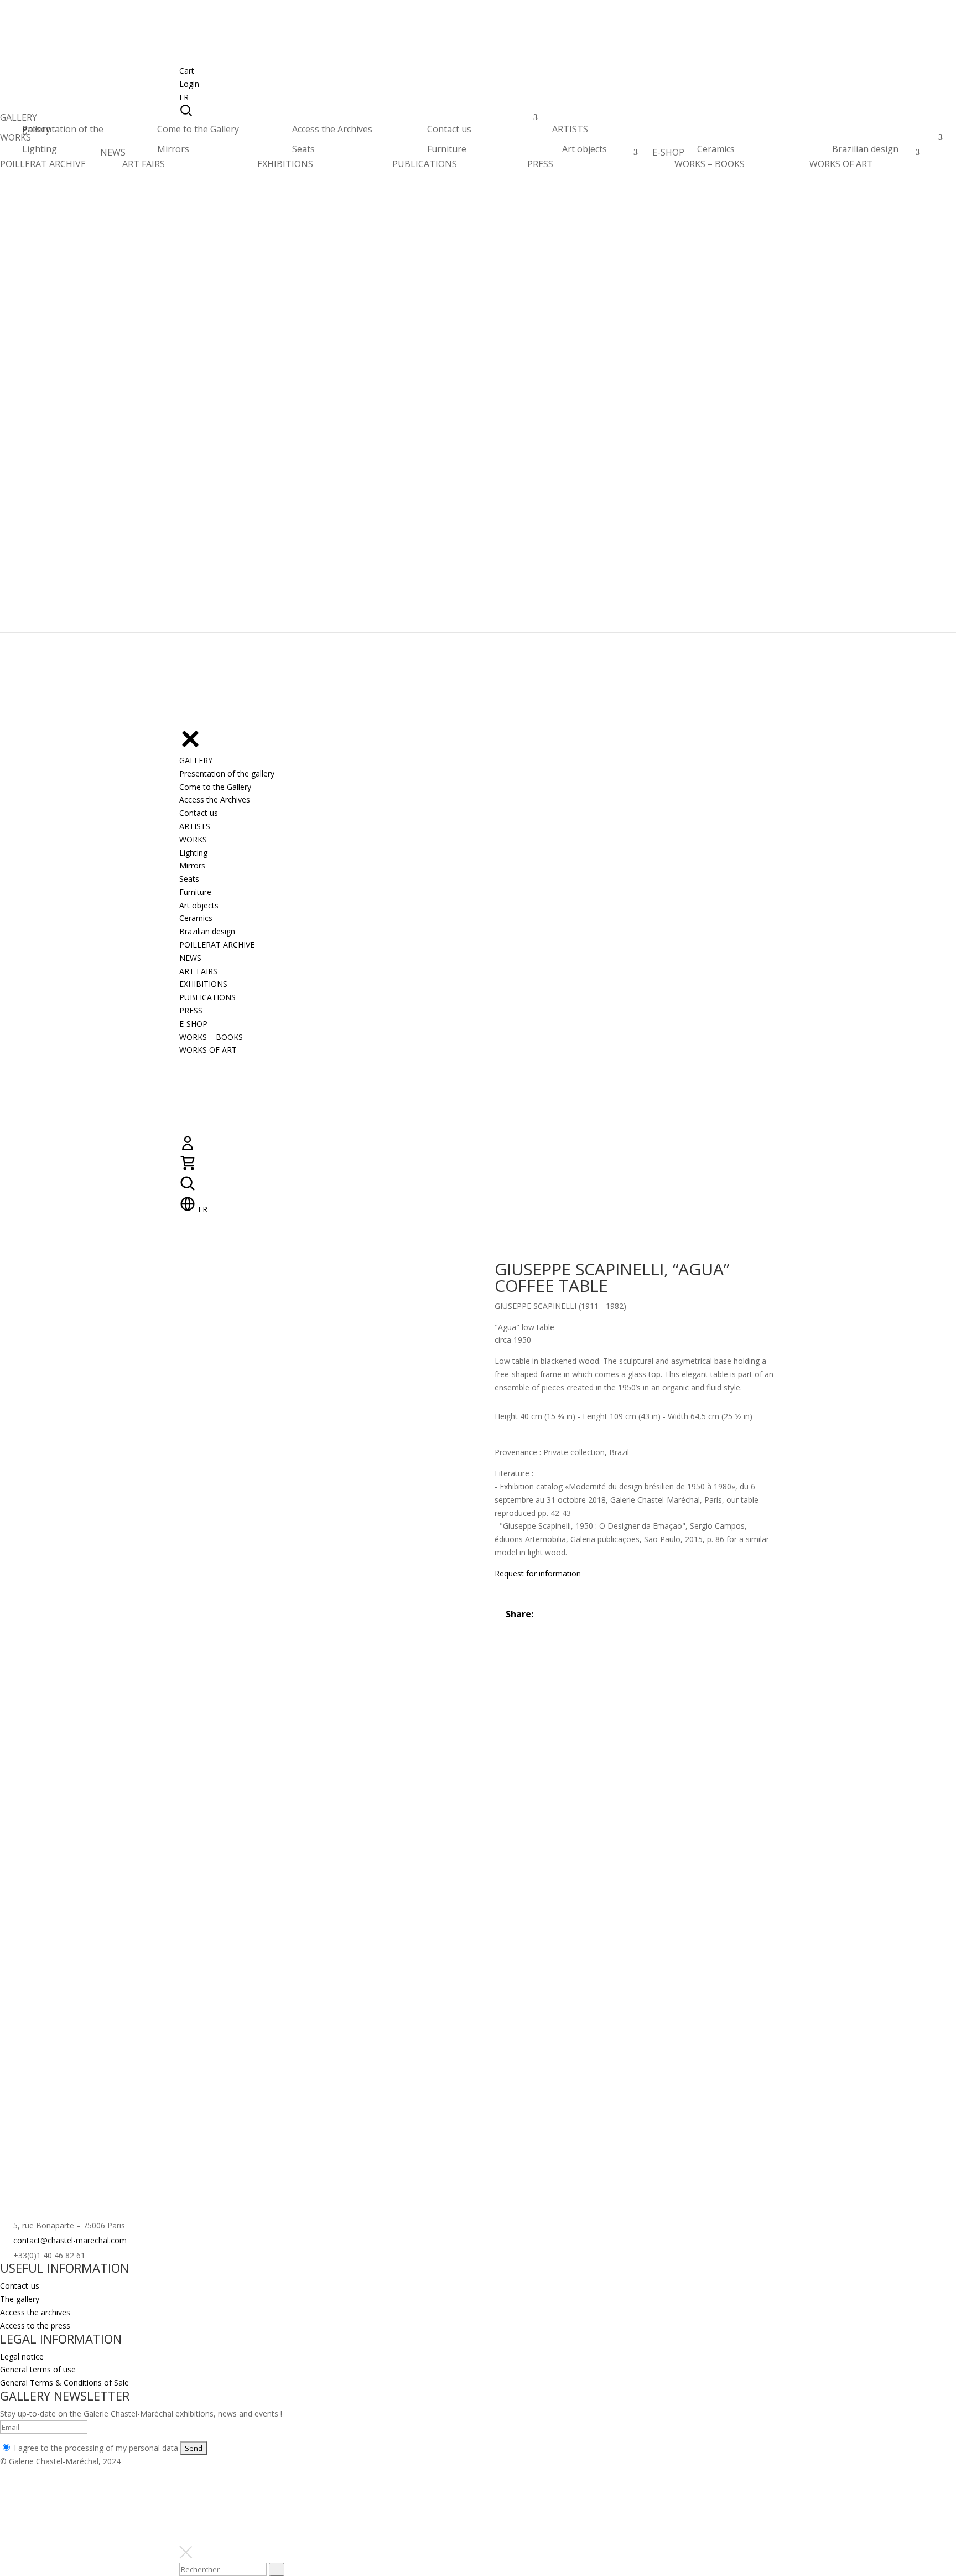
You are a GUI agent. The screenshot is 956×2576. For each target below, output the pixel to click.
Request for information (538, 1573)
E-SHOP (668, 155)
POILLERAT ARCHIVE (43, 167)
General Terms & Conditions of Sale (64, 2383)
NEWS (113, 155)
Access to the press (35, 2326)
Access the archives (35, 2312)
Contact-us (20, 2286)
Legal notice (22, 2357)
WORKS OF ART (841, 164)
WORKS (15, 140)
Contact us (449, 129)
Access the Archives (332, 129)
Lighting (40, 149)
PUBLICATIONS (425, 164)
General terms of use (38, 2369)
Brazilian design (865, 149)
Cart (187, 71)
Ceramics (716, 149)
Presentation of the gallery (63, 129)
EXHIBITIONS (285, 164)
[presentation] (277, 2569)
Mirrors (173, 149)
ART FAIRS (144, 164)
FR (184, 97)
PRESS (540, 164)
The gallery (20, 2299)
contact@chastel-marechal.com (70, 2240)
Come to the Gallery (198, 129)
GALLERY (19, 120)
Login (189, 84)
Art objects (584, 149)
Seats (303, 149)
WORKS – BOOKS (710, 164)
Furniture (447, 149)
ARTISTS (570, 132)
